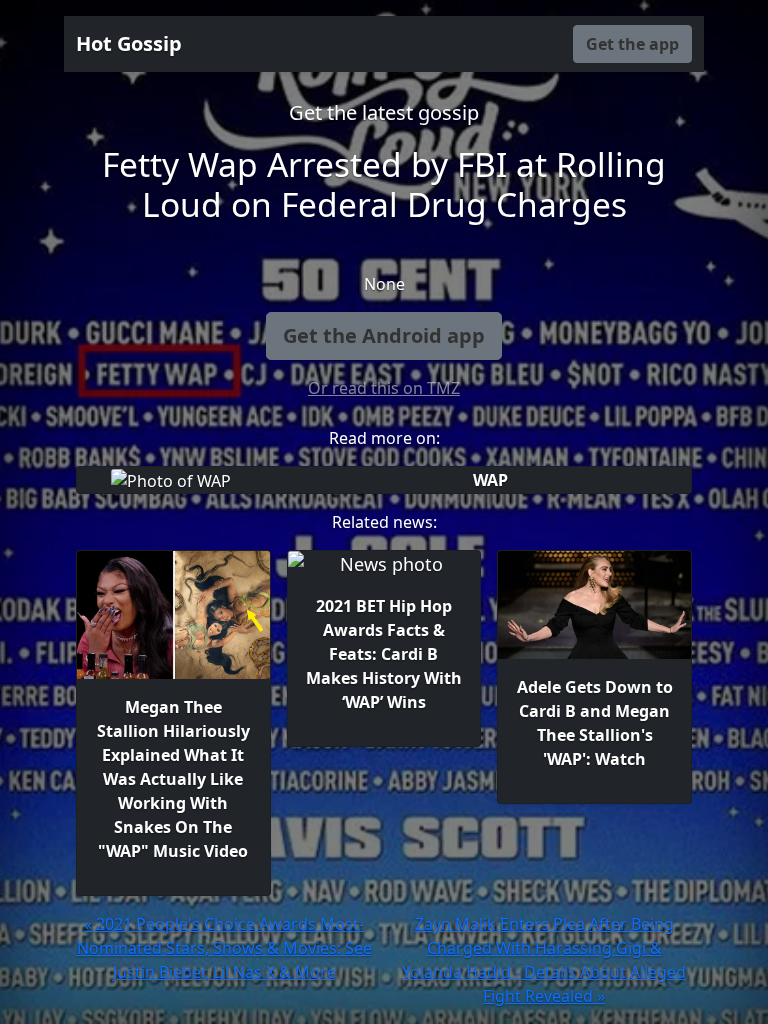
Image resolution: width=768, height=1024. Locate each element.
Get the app (632, 44)
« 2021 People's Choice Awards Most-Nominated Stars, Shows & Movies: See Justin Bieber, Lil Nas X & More (224, 948)
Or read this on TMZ (384, 388)
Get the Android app (384, 335)
